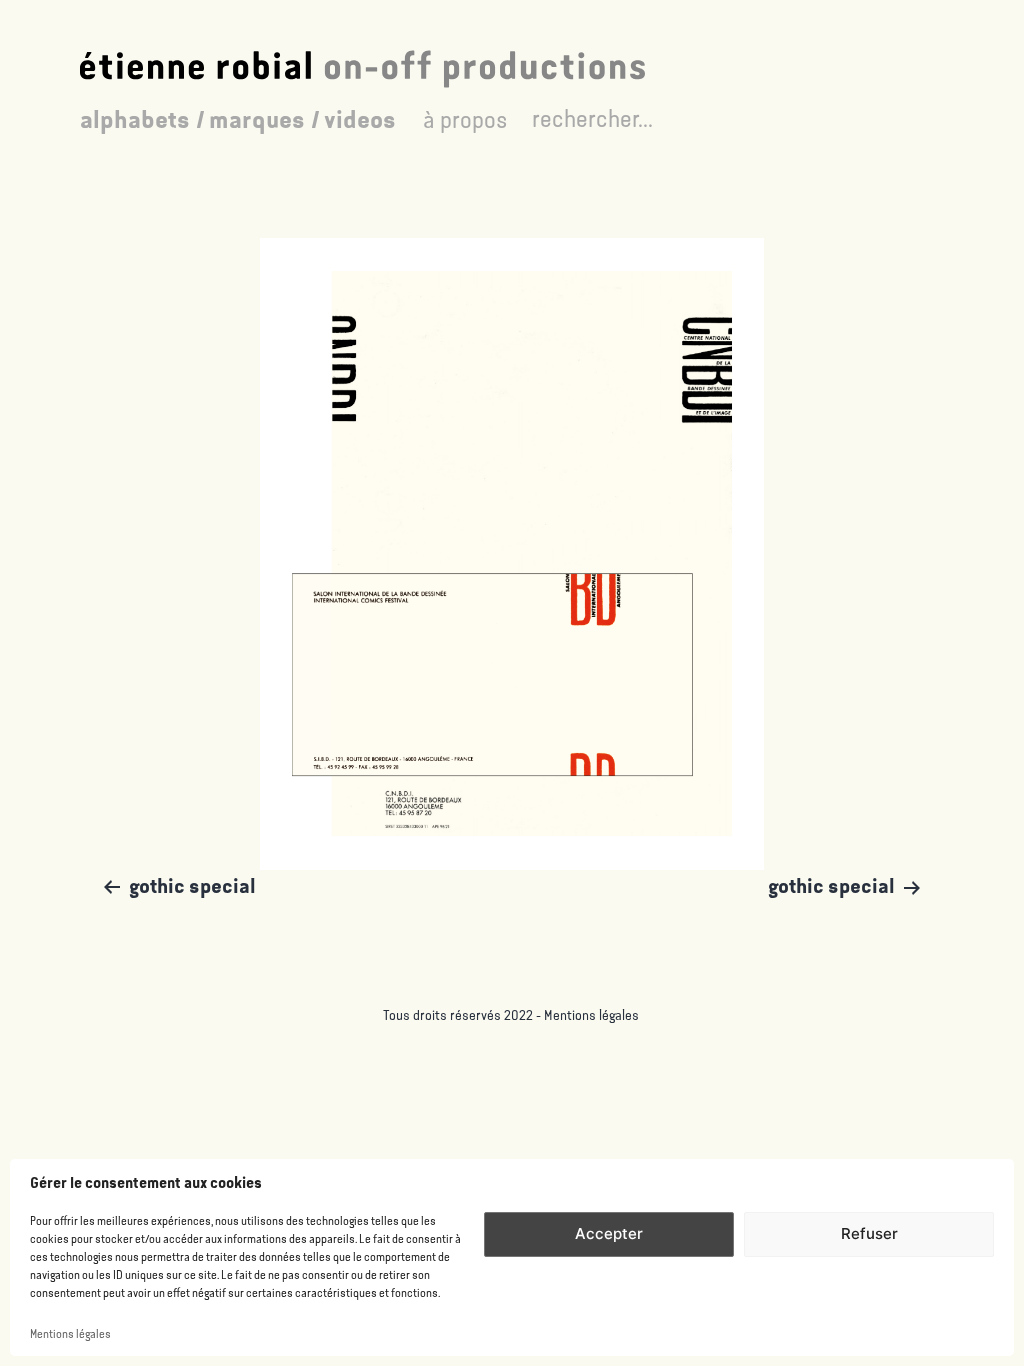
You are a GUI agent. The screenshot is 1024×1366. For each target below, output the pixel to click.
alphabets (135, 120)
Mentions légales (70, 1334)
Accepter (609, 1233)
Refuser (869, 1233)
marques (257, 120)
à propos (465, 120)
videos (360, 120)
